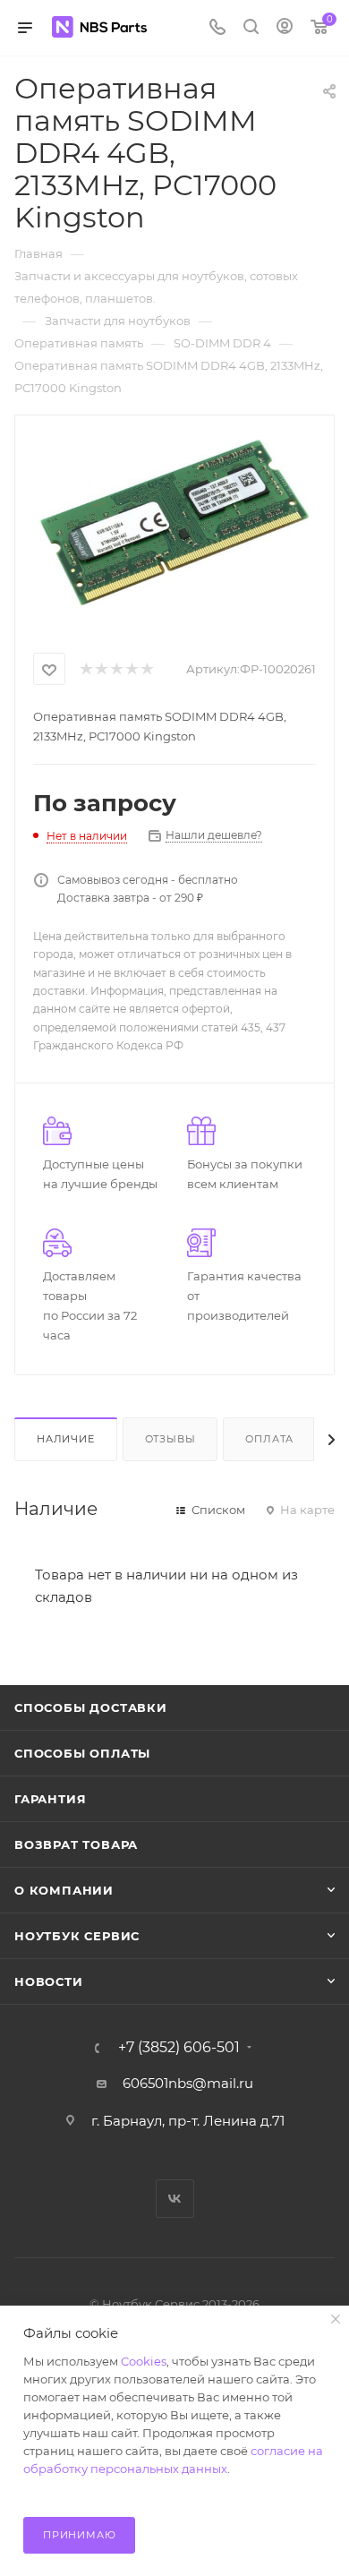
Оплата (269, 1439)
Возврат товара (76, 1844)
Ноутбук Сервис (77, 1936)
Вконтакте (175, 2199)
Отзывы (170, 1439)
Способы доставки (91, 1707)
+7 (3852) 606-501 (179, 2048)
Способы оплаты (82, 1753)
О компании (64, 1890)
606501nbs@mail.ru (188, 2083)
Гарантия (50, 1799)
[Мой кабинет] (285, 28)
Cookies (144, 2361)
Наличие (66, 1439)
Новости (49, 1981)
